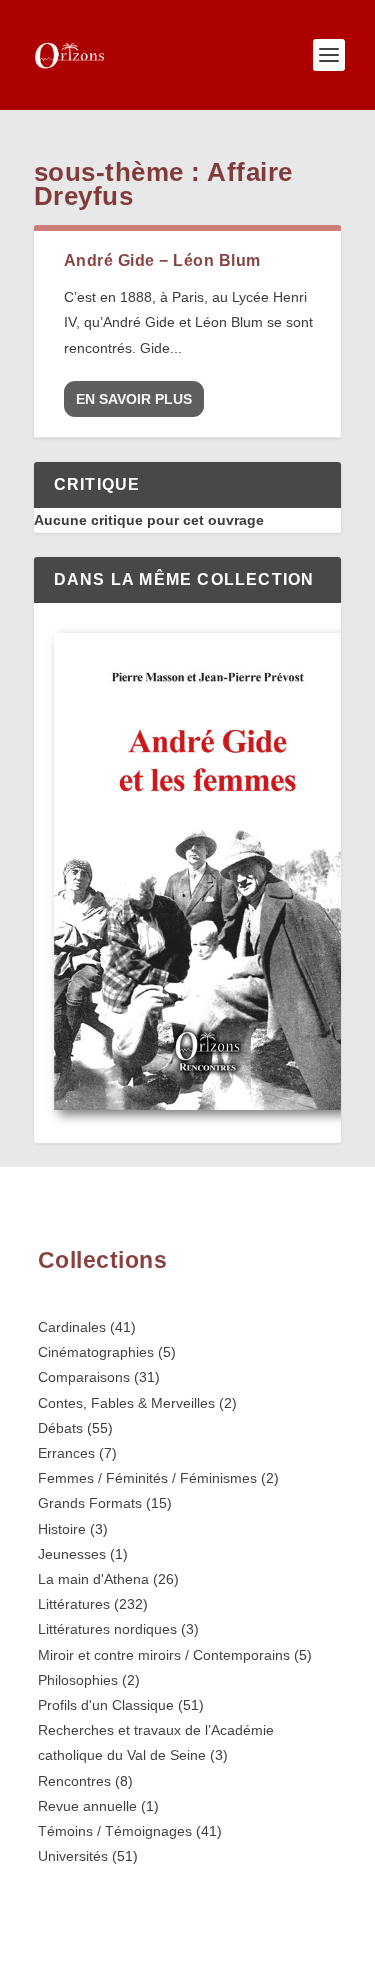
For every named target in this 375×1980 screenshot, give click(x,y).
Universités (73, 1856)
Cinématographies (96, 1352)
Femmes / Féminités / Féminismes (147, 1478)
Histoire (62, 1529)
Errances (66, 1453)
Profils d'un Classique (106, 1705)
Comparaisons (84, 1377)
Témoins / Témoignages (115, 1831)
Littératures (74, 1604)
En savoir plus (134, 399)
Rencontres (74, 1781)
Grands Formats (90, 1503)
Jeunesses (72, 1554)
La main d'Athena (93, 1579)
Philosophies (78, 1680)
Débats (60, 1428)
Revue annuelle (87, 1806)
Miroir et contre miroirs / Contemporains (164, 1655)
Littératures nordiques (107, 1629)
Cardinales (72, 1327)
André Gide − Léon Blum (162, 260)
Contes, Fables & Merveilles (126, 1403)
